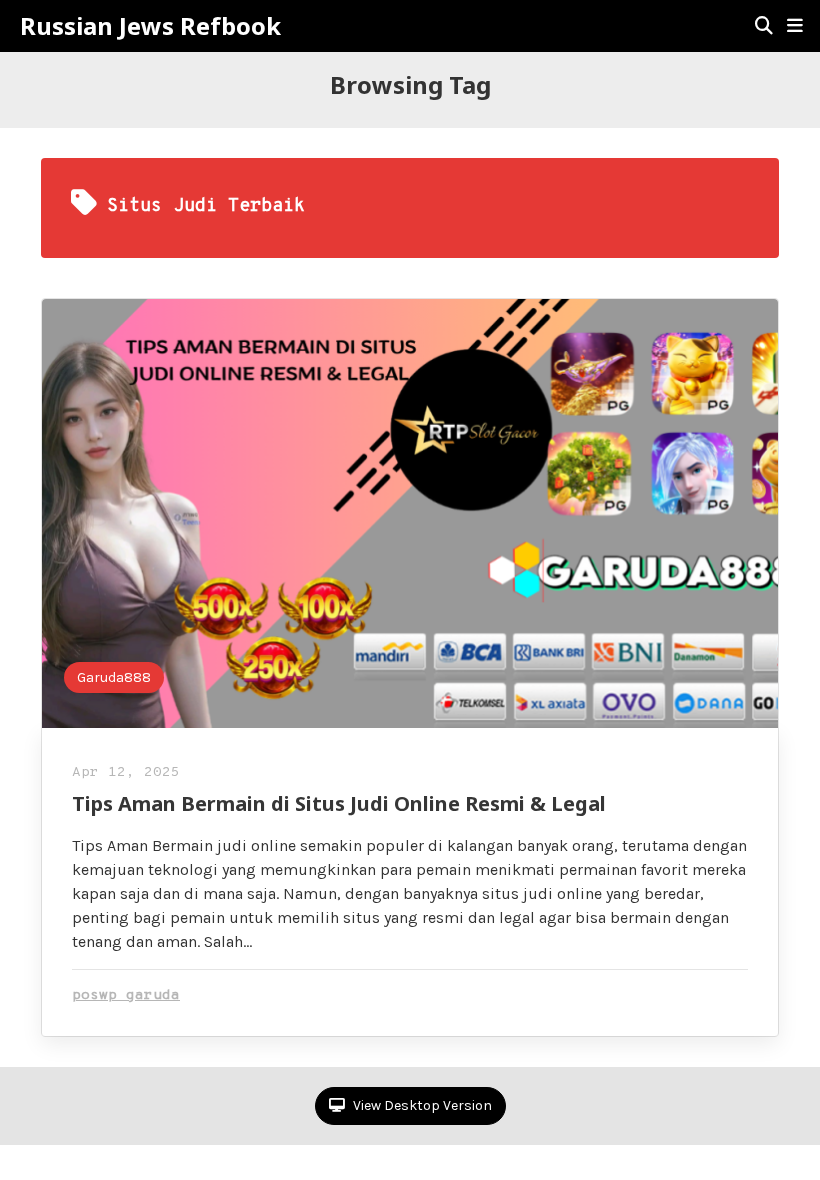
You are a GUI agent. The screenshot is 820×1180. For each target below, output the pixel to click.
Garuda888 (114, 677)
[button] (795, 26)
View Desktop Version (421, 1105)
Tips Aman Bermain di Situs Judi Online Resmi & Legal (339, 803)
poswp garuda (126, 995)
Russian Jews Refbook (150, 26)
